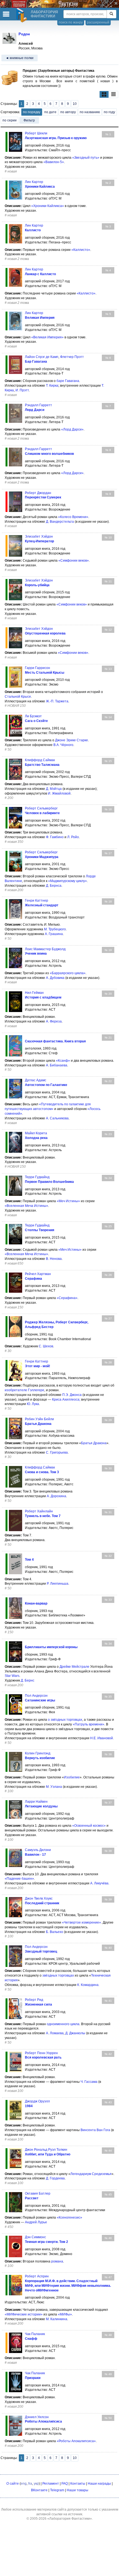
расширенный (98, 22)
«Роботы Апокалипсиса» (76, 2441)
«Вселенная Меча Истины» (26, 1206)
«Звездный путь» (86, 158)
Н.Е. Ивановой (102, 1738)
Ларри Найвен (36, 1802)
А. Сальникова (57, 1118)
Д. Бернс (28, 1680)
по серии (10, 120)
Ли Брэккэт (33, 716)
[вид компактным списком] (113, 95)
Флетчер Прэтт (72, 357)
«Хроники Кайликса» (48, 206)
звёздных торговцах (58, 1975)
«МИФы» (65, 2314)
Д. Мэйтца (54, 789)
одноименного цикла (63, 2024)
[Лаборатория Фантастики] (22, 15)
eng (24, 2484)
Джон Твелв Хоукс (39, 1898)
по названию (90, 112)
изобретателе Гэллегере (24, 1390)
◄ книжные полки (20, 58)
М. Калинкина (57, 2319)
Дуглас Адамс (36, 1080)
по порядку (32, 112)
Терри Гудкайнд (37, 1177)
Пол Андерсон (36, 1696)
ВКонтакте (39, 2490)
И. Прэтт (22, 390)
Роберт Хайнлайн (39, 1511)
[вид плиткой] (104, 95)
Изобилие (72, 1777)
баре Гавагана (68, 381)
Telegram (57, 2490)
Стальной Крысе (18, 697)
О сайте (13, 2484)
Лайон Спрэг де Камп (42, 357)
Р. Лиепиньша (58, 1584)
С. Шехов (46, 1346)
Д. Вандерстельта (60, 522)
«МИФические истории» (24, 2314)
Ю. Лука (33, 1404)
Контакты (78, 2484)
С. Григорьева (57, 1452)
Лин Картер (34, 182)
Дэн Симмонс (35, 2237)
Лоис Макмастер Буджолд (45, 949)
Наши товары (77, 2490)
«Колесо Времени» (73, 517)
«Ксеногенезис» (69, 2218)
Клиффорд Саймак (40, 760)
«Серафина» (67, 1298)
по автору (68, 112)
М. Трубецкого (55, 929)
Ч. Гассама (89, 2082)
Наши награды (99, 2484)
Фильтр (29, 120)
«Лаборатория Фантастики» (70, 2519)
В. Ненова (54, 1259)
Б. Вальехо (55, 1932)
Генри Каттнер (37, 901)
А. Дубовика (55, 978)
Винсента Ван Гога (95, 2130)
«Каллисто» (81, 250)
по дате (50, 112)
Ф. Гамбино (55, 837)
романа (57, 2261)
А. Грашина (54, 934)
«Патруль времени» (89, 1724)
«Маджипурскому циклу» (68, 881)
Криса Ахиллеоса (66, 1399)
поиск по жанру (71, 22)
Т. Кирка (52, 386)
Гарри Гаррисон (37, 668)
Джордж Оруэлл (37, 2101)
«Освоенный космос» (89, 1826)
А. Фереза (54, 1021)
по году (109, 112)
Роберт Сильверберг (41, 808)
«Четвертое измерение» (82, 1922)
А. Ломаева (55, 2033)
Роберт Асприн (37, 2276)
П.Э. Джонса (72, 1395)
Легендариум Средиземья (91, 2174)
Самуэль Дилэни (38, 1850)
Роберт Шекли (36, 133)
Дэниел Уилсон (37, 2417)
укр (36, 2484)
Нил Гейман (34, 993)
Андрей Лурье (36, 2222)
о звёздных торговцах (65, 1720)
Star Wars (12, 1676)
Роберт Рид (34, 2000)
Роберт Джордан (38, 493)
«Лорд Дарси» (72, 429)
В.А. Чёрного (63, 745)
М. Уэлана (54, 1787)
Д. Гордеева (55, 2178)
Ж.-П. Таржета (57, 701)
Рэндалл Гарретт (38, 405)
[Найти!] (111, 14)
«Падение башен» (19, 1879)
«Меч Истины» (68, 1201)
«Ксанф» (63, 1061)
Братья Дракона (94, 1443)
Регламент (51, 2484)
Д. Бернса (54, 886)
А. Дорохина (56, 1496)
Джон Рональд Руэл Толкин (46, 2150)
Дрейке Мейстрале (74, 1667)
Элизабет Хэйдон (39, 537)
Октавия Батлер (38, 2193)
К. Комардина (88, 1985)
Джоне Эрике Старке (72, 740)
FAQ (65, 2484)
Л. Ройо (73, 837)
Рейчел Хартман (38, 1274)
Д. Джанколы (75, 2033)
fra (30, 2484)
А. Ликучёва (99, 1883)
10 (75, 104)
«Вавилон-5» (54, 162)
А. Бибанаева (57, 1065)
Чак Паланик (35, 2334)
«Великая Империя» (47, 337)
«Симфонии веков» (74, 561)
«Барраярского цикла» (68, 973)
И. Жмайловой (59, 793)
